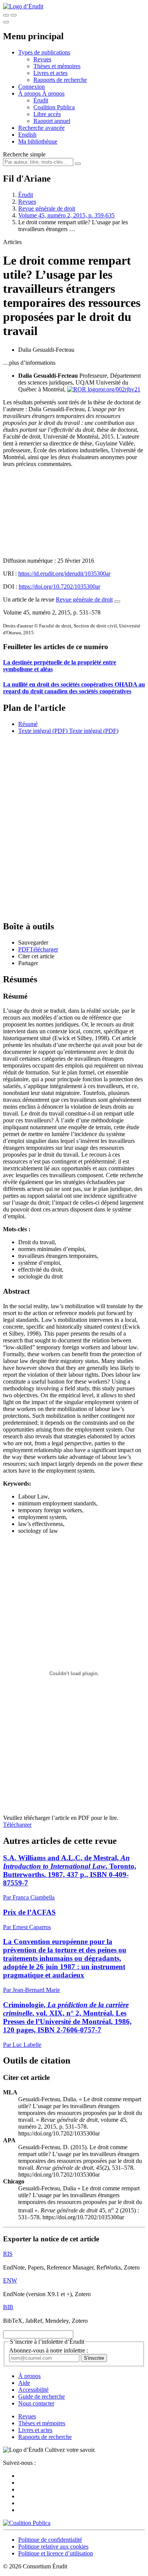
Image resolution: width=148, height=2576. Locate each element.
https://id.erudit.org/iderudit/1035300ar (64, 574)
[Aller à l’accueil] (23, 6)
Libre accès (47, 114)
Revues (42, 59)
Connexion (31, 87)
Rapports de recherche (60, 80)
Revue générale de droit (47, 208)
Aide (24, 2383)
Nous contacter (36, 2403)
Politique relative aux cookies (53, 2546)
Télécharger (17, 1825)
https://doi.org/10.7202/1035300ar (59, 587)
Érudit (41, 100)
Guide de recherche (42, 2396)
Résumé (28, 724)
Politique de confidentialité (50, 2540)
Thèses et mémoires (57, 66)
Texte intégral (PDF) (43, 731)
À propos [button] (30, 93)
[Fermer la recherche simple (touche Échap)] (14, 15)
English (27, 135)
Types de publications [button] (44, 52)
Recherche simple (24, 154)
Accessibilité (33, 2390)
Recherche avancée (41, 128)
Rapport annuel (52, 121)
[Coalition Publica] (27, 2523)
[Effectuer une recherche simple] (6, 15)
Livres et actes (50, 73)
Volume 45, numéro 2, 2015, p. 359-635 (66, 215)
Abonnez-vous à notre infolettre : (49, 2350)
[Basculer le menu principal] (6, 22)
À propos (53, 93)
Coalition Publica (54, 107)
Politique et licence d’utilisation (56, 2553)
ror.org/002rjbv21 (119, 389)
